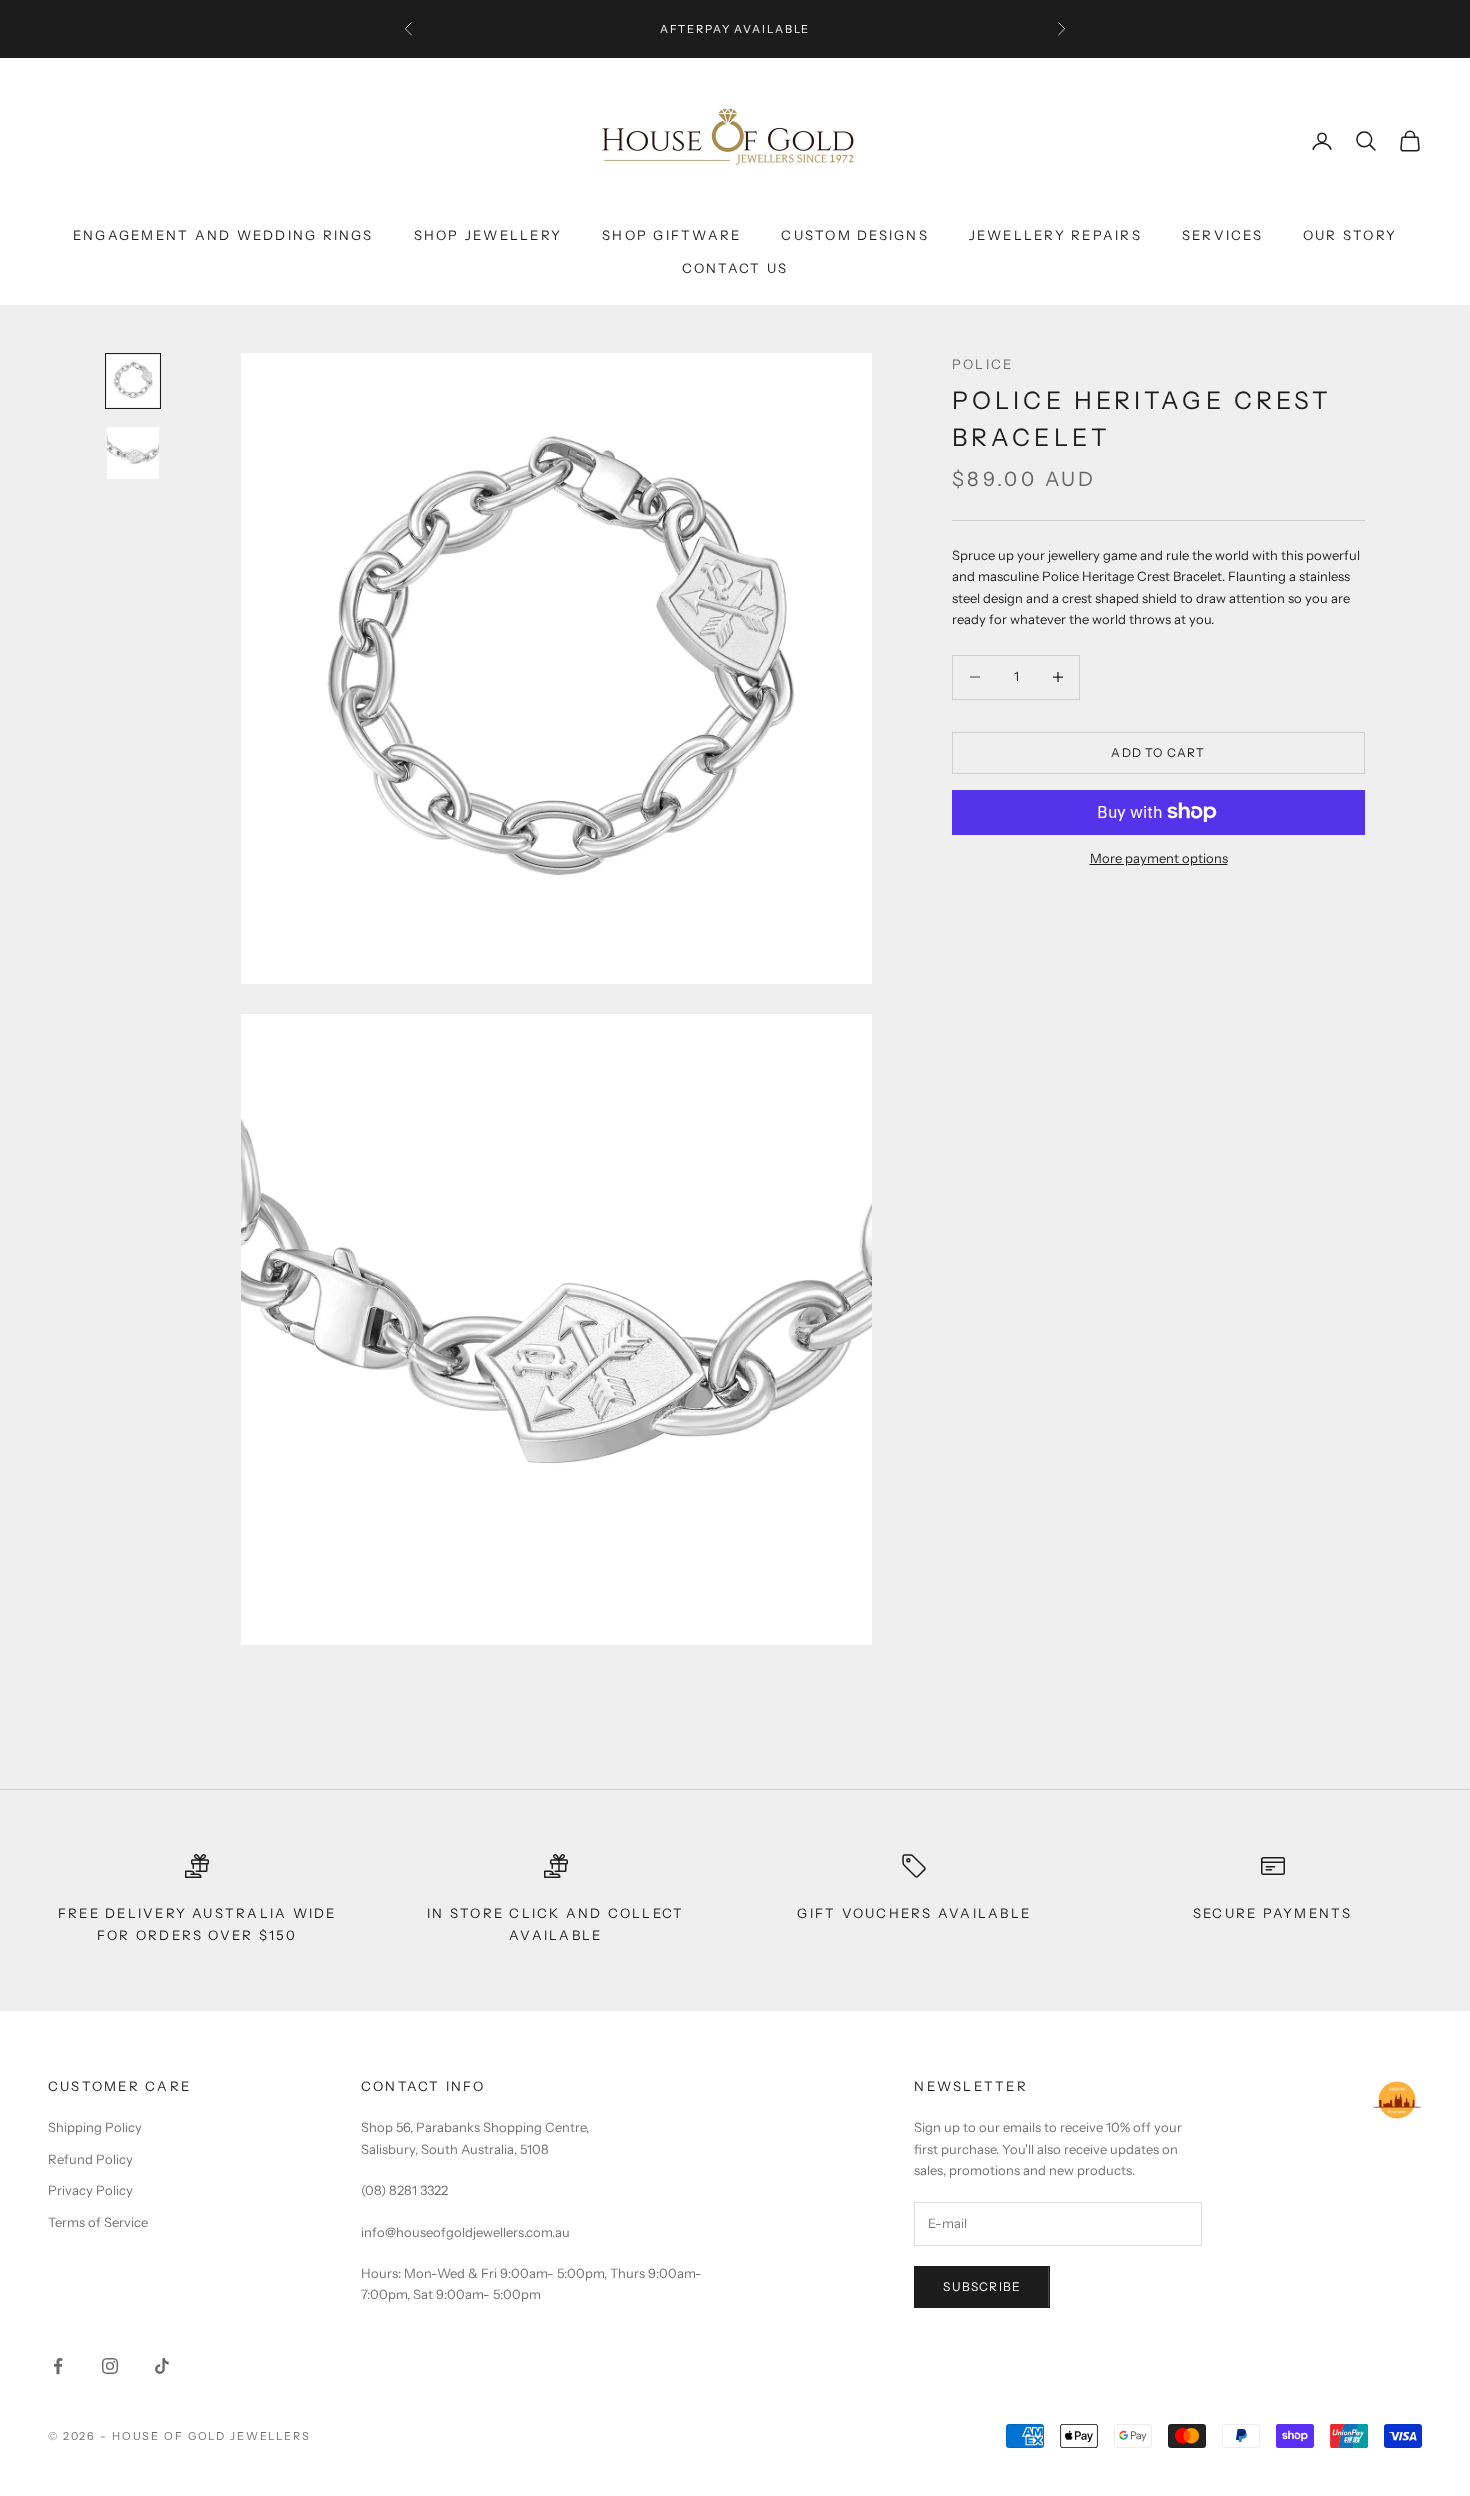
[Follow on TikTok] (162, 2366)
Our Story (1350, 235)
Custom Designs (854, 235)
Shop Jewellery (488, 235)
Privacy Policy (90, 2190)
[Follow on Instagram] (110, 2366)
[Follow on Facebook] (58, 2366)
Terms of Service (98, 2222)
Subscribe (982, 2286)
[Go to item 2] (133, 453)
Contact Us (735, 268)
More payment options (1159, 857)
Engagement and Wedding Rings (223, 235)
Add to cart (1158, 752)
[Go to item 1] (133, 381)
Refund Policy (90, 2159)
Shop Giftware (671, 235)
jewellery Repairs (1055, 235)
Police (982, 364)
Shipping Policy (95, 2127)
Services (1222, 235)
